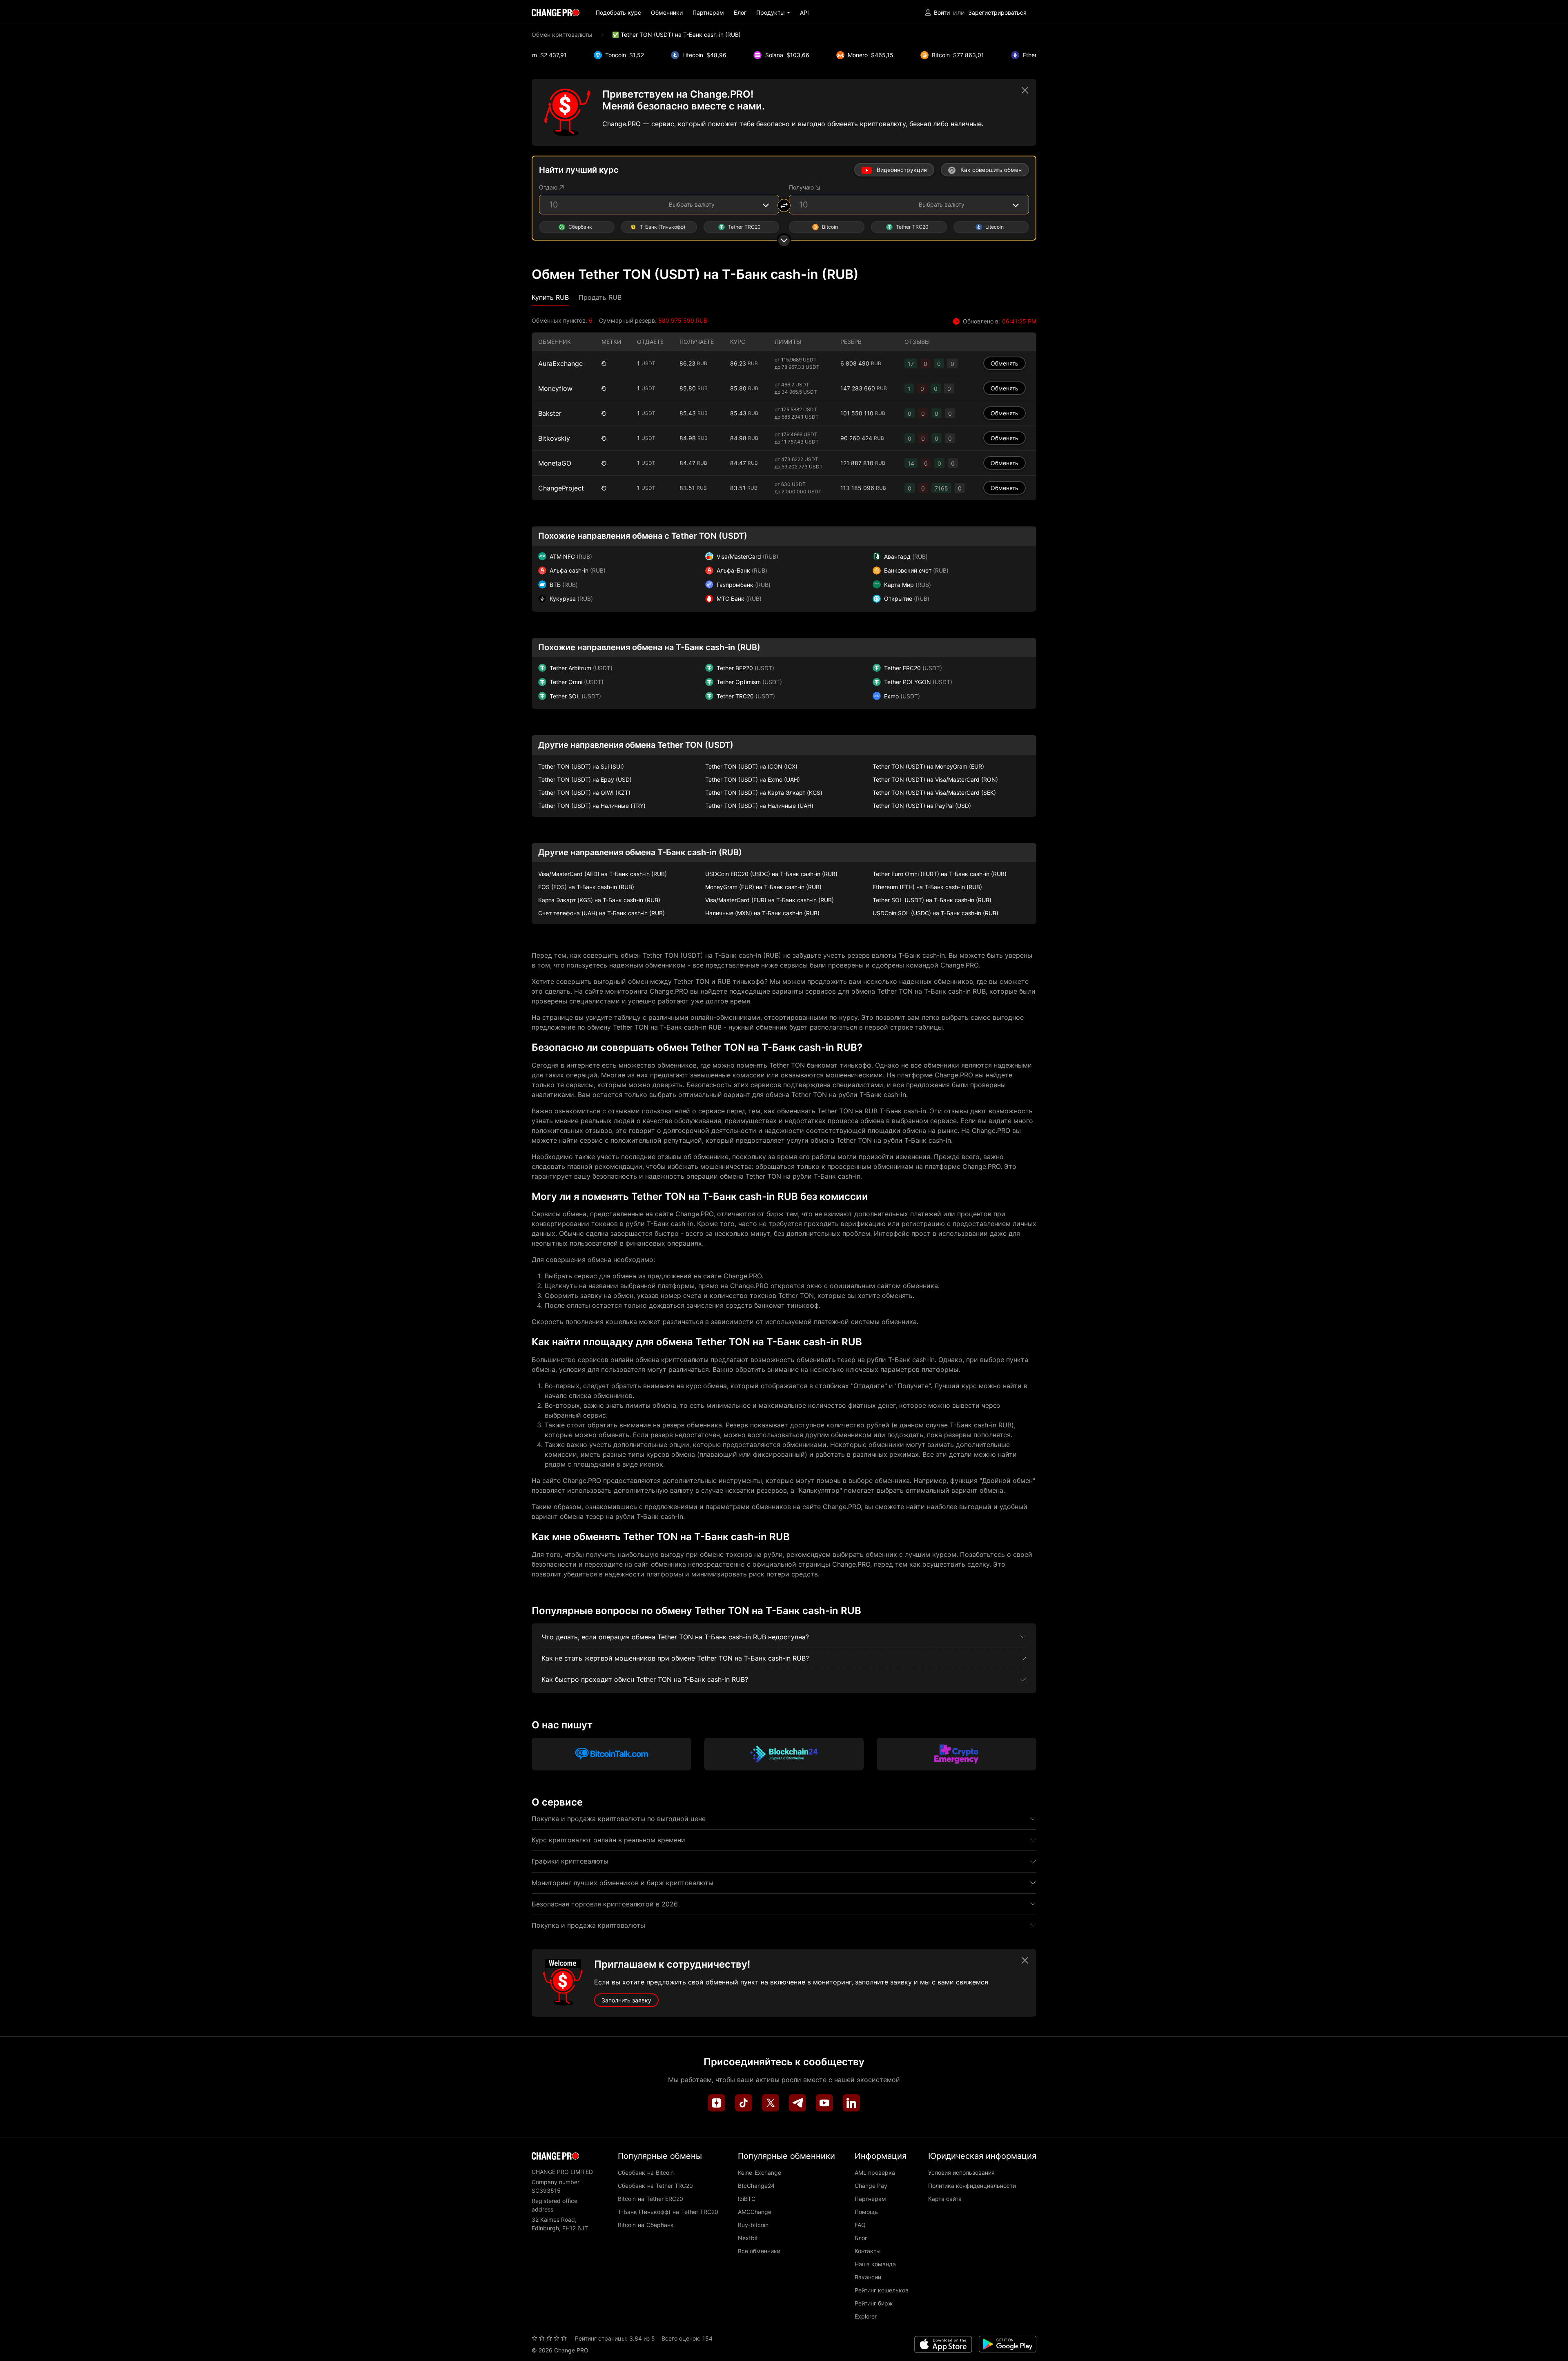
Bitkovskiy (554, 438)
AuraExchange (560, 363)
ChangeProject (561, 488)
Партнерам (708, 12)
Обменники (667, 12)
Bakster (550, 413)
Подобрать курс (618, 12)
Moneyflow (555, 388)
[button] (773, 12)
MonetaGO (555, 463)
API (804, 12)
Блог (740, 12)
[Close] (1025, 90)
